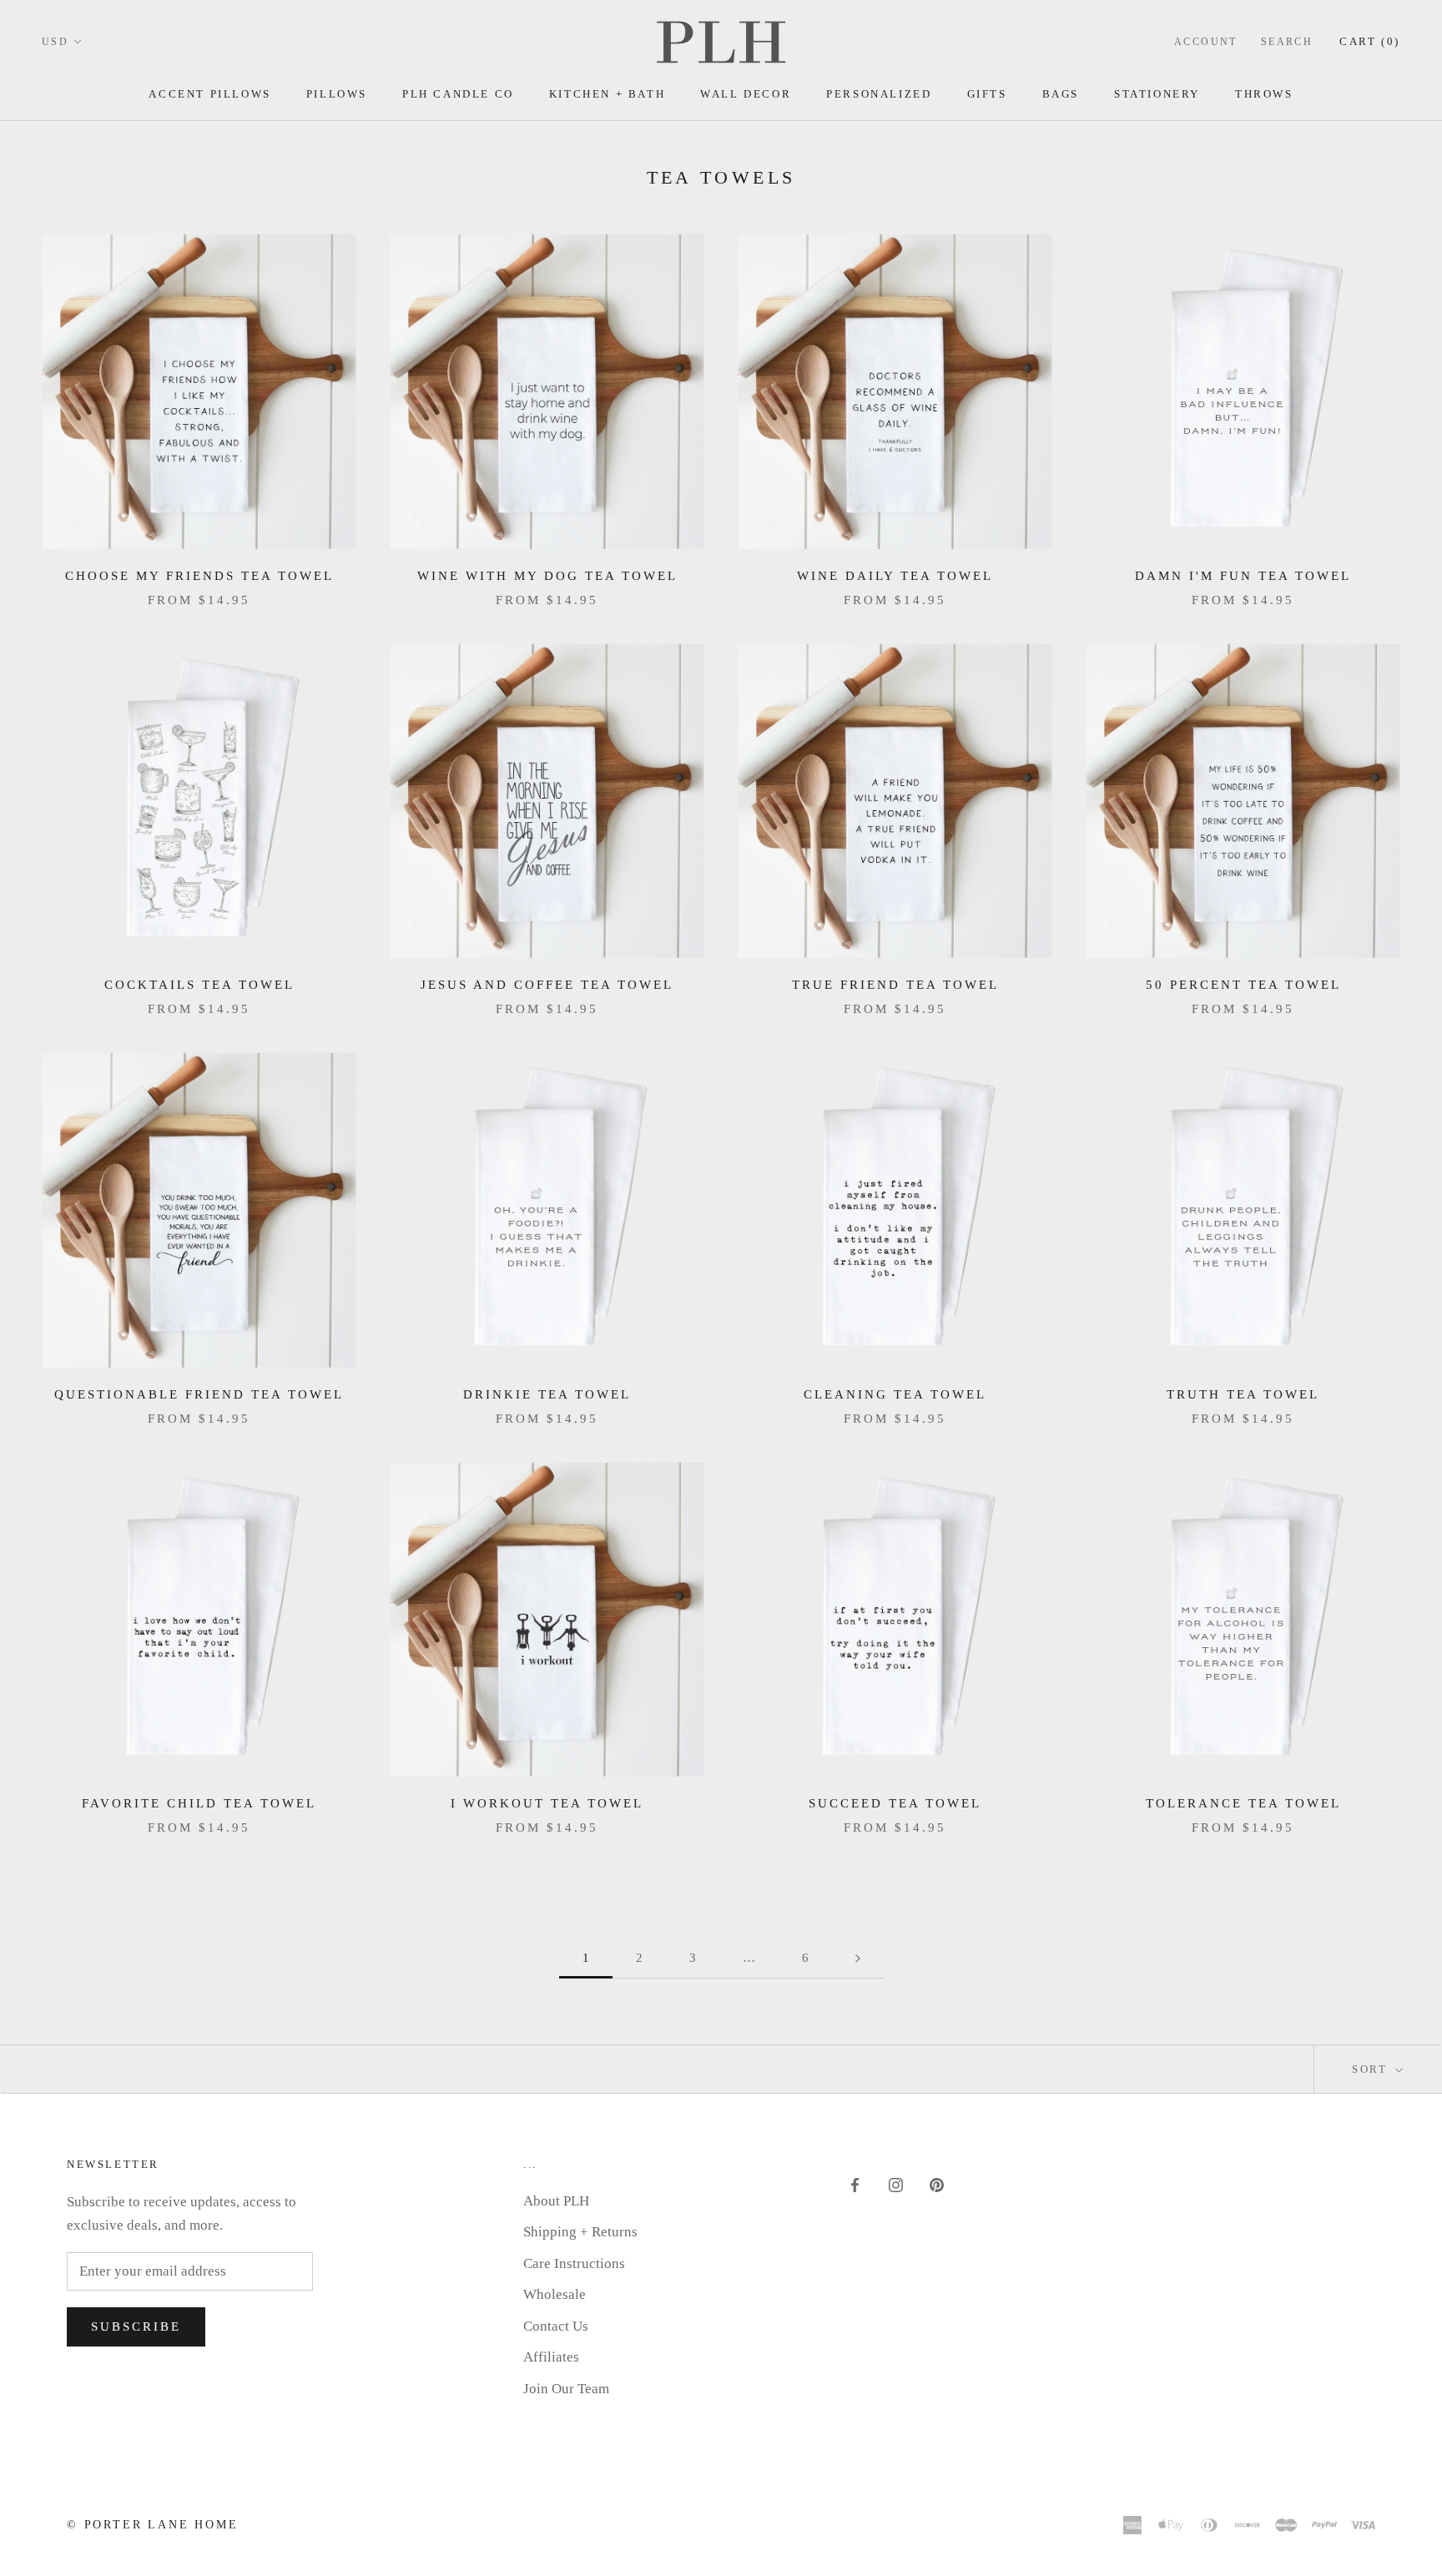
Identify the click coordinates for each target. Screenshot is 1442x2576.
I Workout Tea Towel (547, 1803)
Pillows (337, 94)
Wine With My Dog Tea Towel (547, 576)
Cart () (1370, 41)
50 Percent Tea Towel (1243, 985)
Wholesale (555, 2294)
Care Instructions (574, 2263)
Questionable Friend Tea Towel (199, 1394)
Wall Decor (746, 94)
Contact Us (556, 2326)
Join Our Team (566, 2389)
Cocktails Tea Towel (199, 985)
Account (1206, 42)
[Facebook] (855, 2184)
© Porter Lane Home (152, 2525)
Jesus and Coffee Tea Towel (547, 985)
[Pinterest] (937, 2184)
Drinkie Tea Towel (547, 1394)
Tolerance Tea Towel (1243, 1803)
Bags (1061, 94)
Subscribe (136, 2326)
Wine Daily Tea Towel (895, 576)
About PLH (556, 2201)
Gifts (987, 94)
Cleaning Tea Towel (895, 1394)
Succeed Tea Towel (895, 1803)
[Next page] (858, 1958)
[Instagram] (896, 2184)
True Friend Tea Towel (895, 985)
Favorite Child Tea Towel (199, 1803)
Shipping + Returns (580, 2232)
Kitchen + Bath (607, 94)
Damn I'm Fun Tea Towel (1243, 576)
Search (1287, 42)
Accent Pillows (209, 94)
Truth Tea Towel (1243, 1394)
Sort (1372, 2069)
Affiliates (551, 2357)
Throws (1264, 94)
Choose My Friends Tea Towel (199, 576)
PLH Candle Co (458, 94)
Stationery (1157, 94)
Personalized (879, 94)
